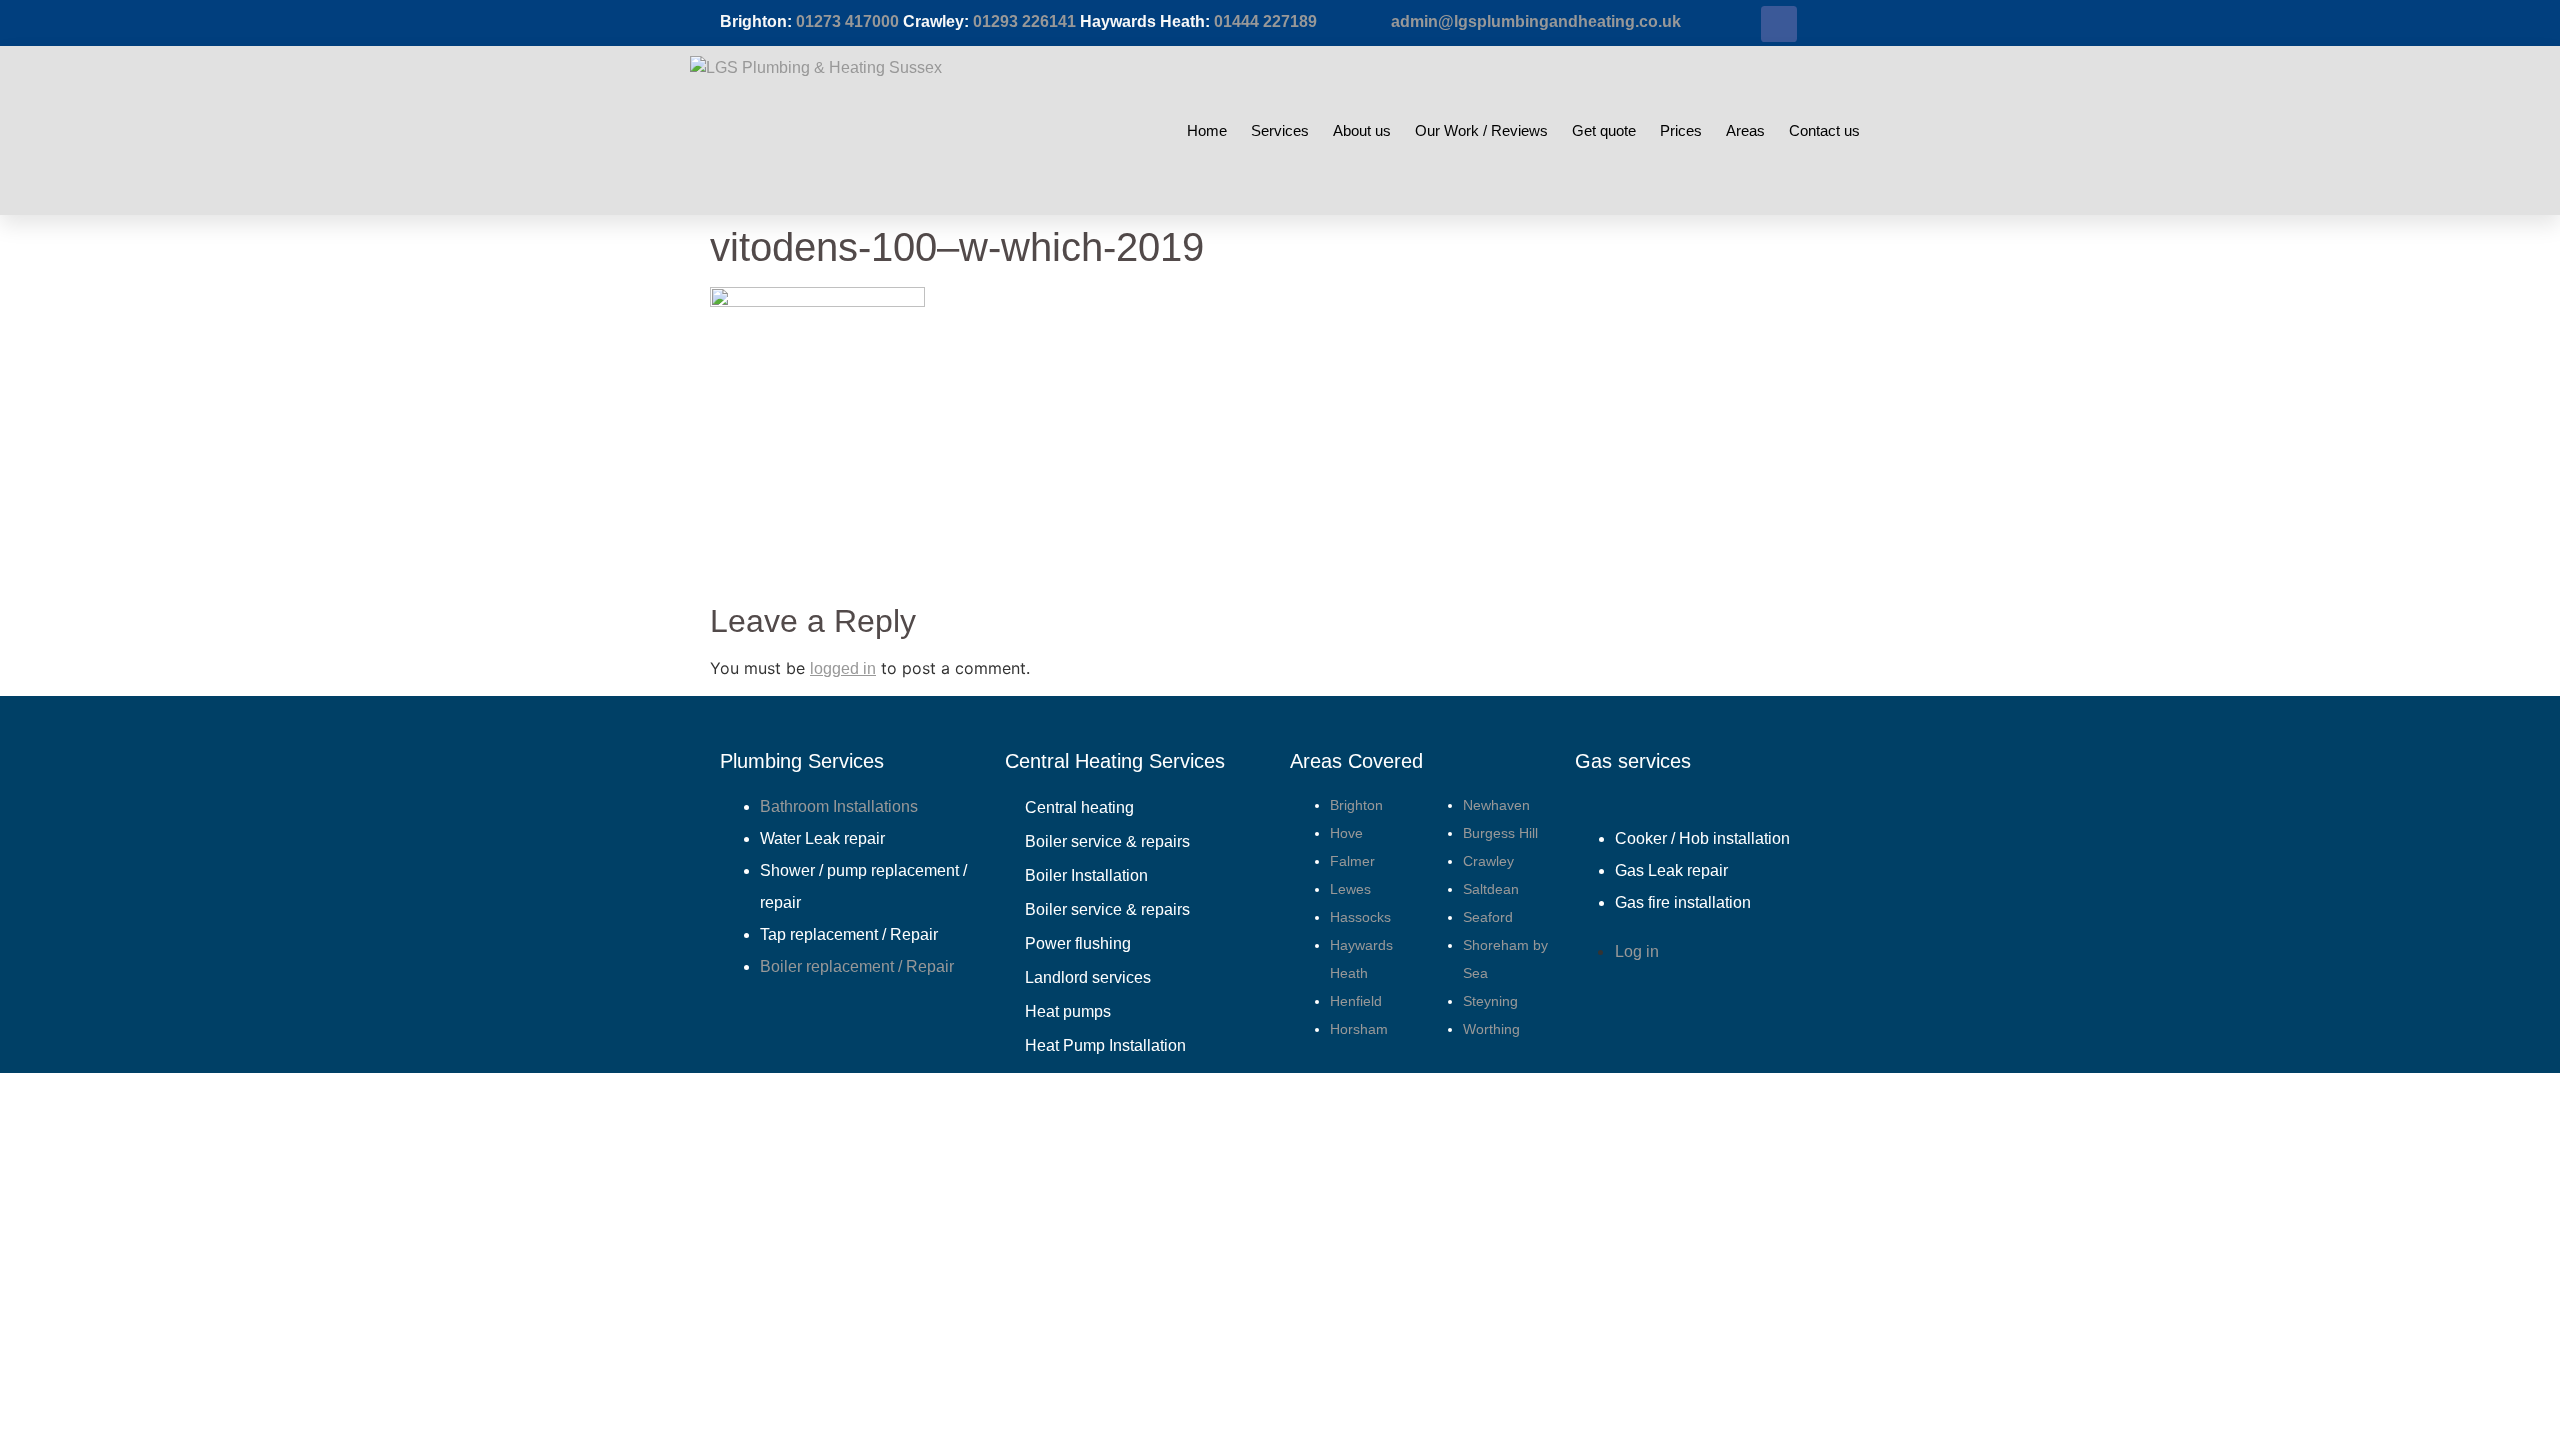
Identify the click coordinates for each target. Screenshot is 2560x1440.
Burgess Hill (1500, 833)
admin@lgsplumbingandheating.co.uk (1536, 21)
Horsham (1359, 1029)
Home (1207, 130)
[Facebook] (1779, 24)
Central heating (1079, 807)
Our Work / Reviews (1481, 130)
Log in (1637, 951)
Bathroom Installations (839, 806)
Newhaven (1496, 805)
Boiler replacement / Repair (857, 966)
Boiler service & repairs (1107, 841)
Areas (1745, 130)
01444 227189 (1265, 21)
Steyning (1490, 1001)
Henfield (1356, 1001)
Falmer (1352, 861)
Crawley (1488, 861)
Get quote (1604, 130)
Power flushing (1078, 943)
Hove (1346, 833)
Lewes (1350, 889)
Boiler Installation (1086, 875)
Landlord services (1088, 977)
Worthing (1491, 1029)
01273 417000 (847, 21)
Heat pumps (1068, 1011)
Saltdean (1491, 889)
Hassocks (1360, 917)
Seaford (1488, 917)
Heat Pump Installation (1105, 1045)
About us (1362, 130)
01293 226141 (1024, 21)
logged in (843, 668)
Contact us (1824, 130)
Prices (1681, 130)
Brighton (1356, 805)
